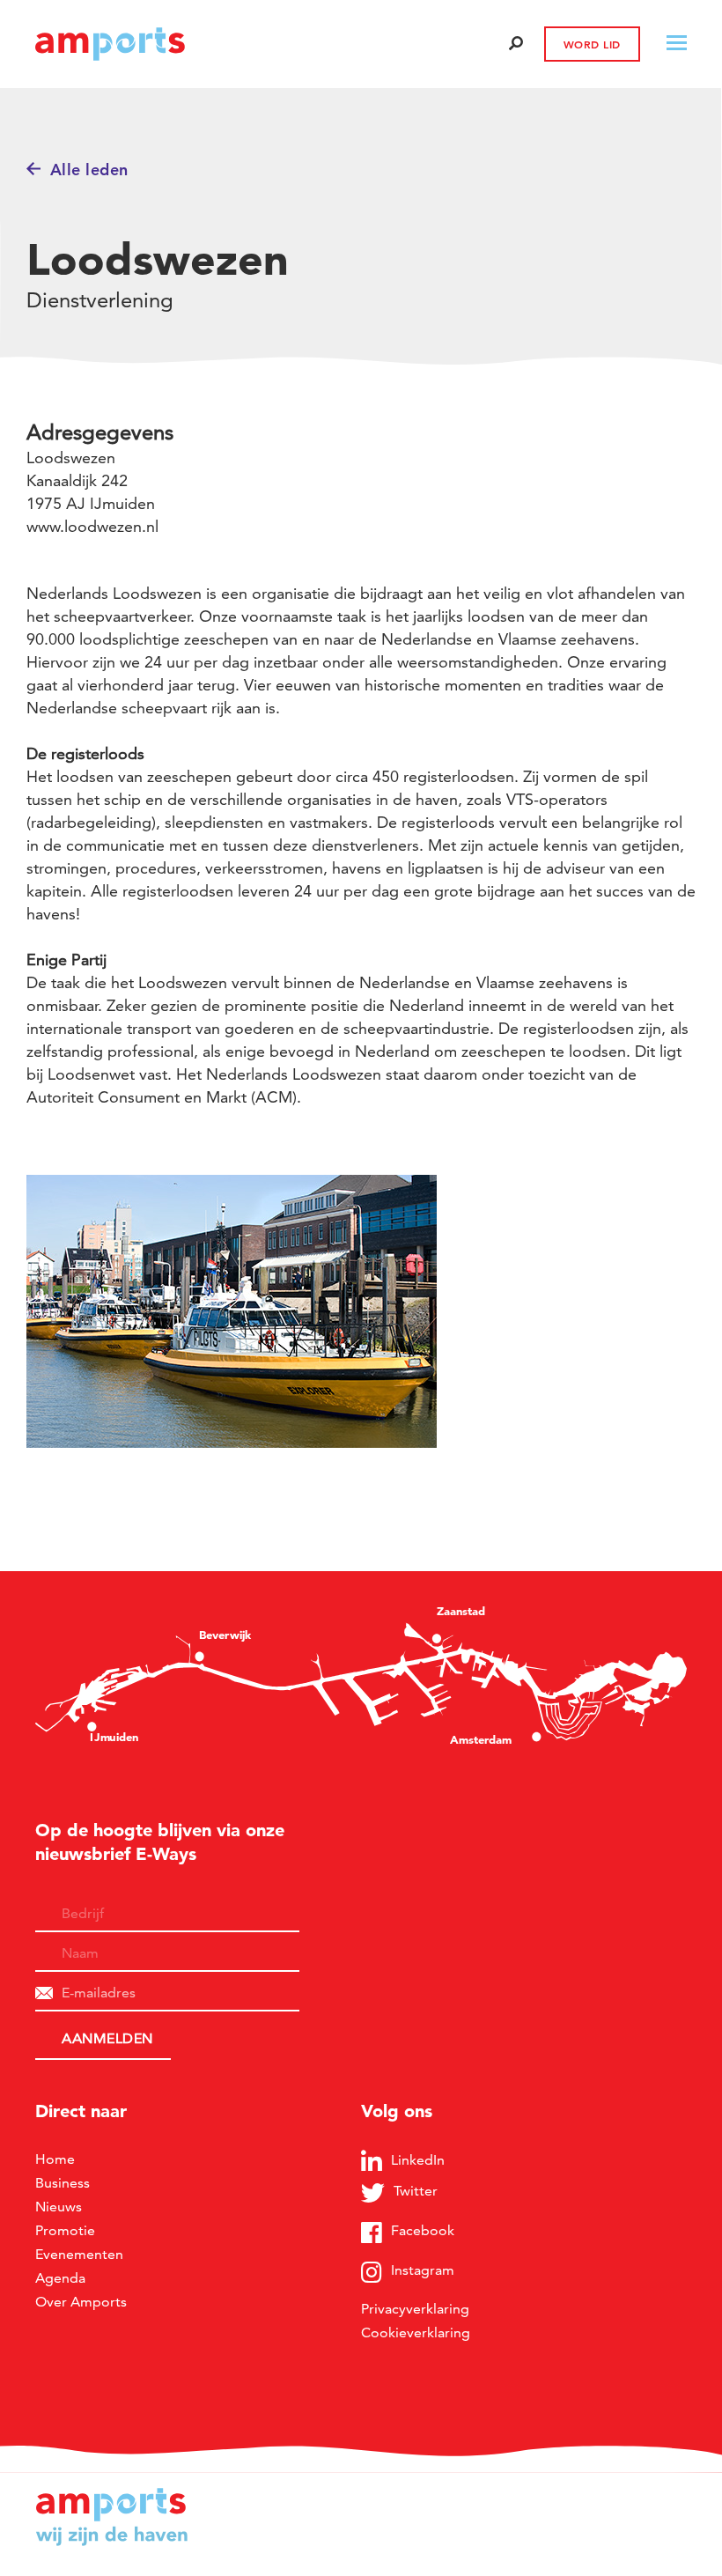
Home (55, 2159)
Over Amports (81, 2302)
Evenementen (79, 2254)
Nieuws (59, 2207)
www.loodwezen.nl (92, 526)
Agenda (60, 2278)
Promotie (65, 2230)
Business (63, 2183)
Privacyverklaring (415, 2309)
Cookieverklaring (416, 2332)
